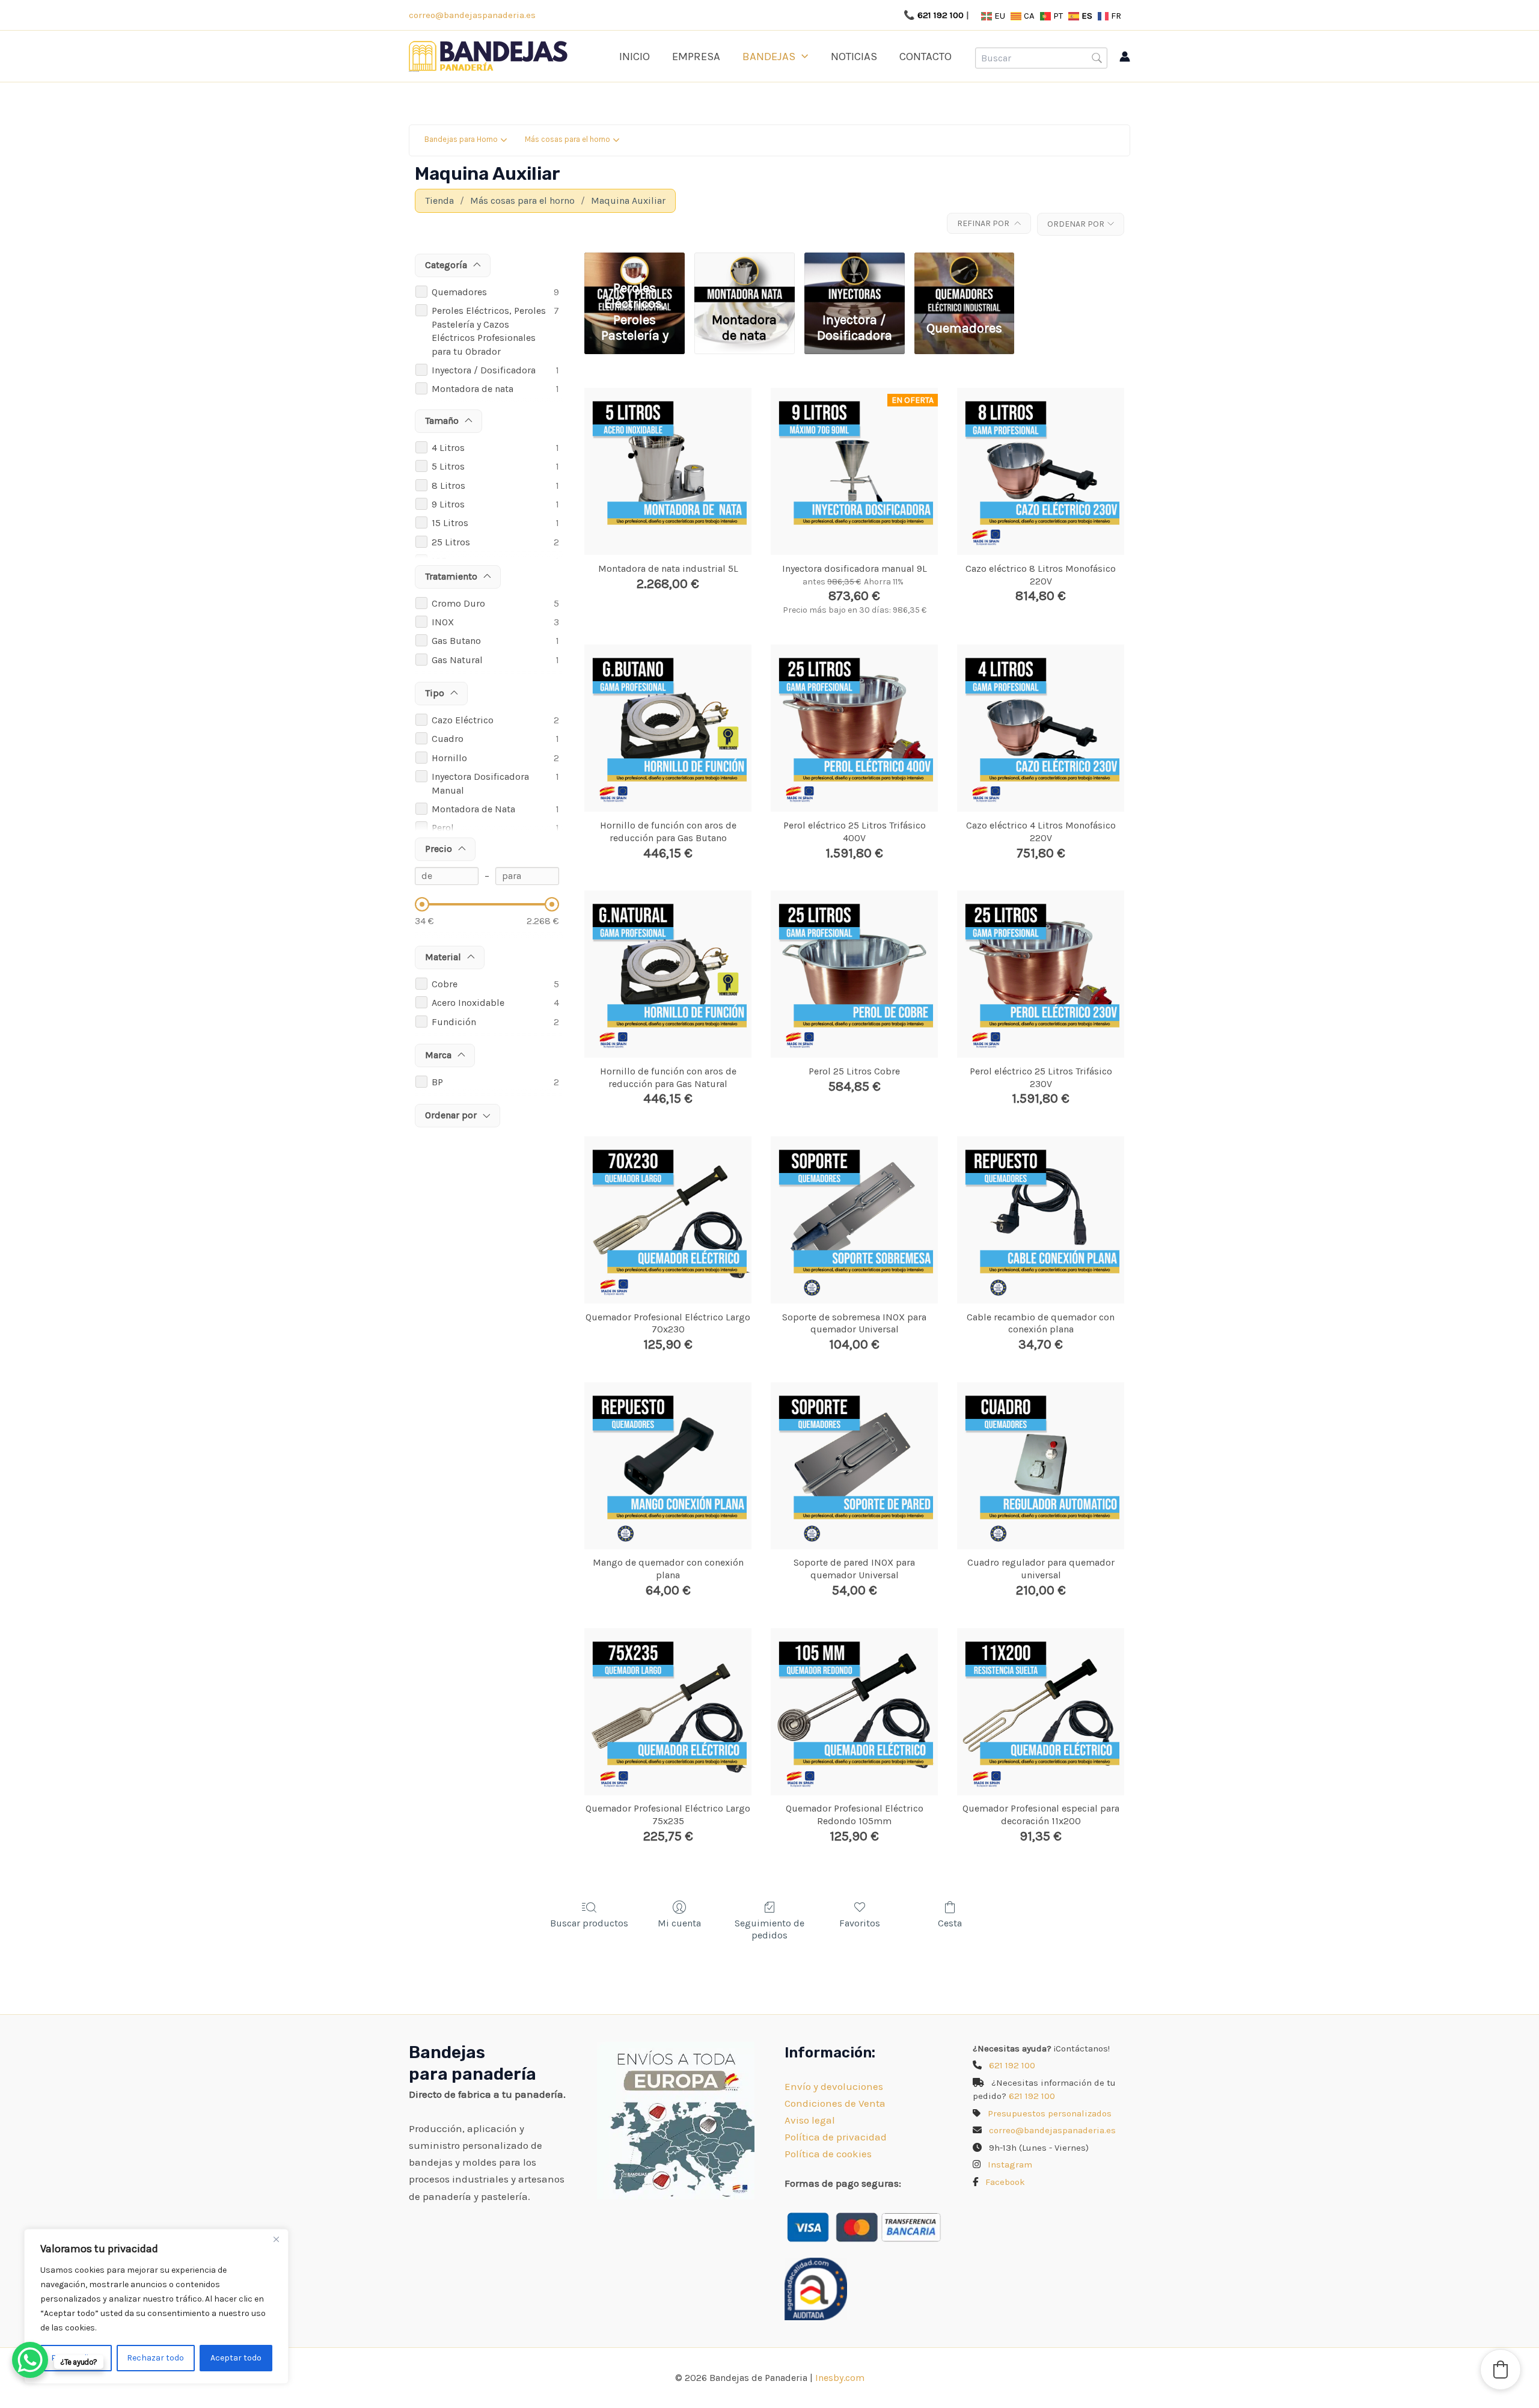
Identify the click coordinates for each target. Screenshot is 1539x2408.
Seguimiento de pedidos (769, 1929)
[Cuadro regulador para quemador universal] (1041, 1466)
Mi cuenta (679, 1923)
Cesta (950, 1923)
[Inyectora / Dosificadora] (855, 263)
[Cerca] (276, 2239)
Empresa (696, 57)
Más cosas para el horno (522, 201)
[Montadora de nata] (745, 263)
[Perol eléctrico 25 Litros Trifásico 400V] (854, 728)
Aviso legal (810, 2120)
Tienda (439, 201)
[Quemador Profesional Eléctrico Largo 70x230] (668, 1220)
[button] (802, 57)
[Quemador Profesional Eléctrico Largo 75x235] (668, 1712)
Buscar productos (589, 1923)
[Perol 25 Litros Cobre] (854, 974)
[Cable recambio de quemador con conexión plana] (1041, 1220)
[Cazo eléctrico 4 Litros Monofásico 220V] (1041, 728)
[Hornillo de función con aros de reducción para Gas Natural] (668, 974)
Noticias (854, 57)
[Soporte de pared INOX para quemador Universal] (854, 1466)
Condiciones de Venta (835, 2103)
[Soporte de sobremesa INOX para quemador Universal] (854, 1220)
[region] (156, 2306)
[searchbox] (1041, 58)
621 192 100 (941, 15)
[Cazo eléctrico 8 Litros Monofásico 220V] (1041, 471)
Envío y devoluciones (834, 2086)
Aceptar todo (236, 2358)
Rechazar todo (155, 2358)
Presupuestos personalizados (1050, 2113)
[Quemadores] (965, 263)
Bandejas (769, 57)
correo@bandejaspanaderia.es (472, 15)
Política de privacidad (836, 2137)
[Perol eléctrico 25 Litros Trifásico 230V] (1041, 974)
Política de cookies (828, 2154)
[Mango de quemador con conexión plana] (668, 1466)
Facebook (1005, 2182)
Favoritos (860, 1923)
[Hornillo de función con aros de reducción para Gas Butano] (668, 728)
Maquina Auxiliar (628, 201)
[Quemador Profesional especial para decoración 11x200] (1041, 1712)
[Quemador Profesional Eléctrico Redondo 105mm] (854, 1712)
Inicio (635, 57)
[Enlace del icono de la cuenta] (1125, 57)
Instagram (1010, 2164)
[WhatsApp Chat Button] (30, 2360)
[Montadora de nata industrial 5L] (668, 471)
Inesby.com (840, 2378)
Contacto (926, 57)
